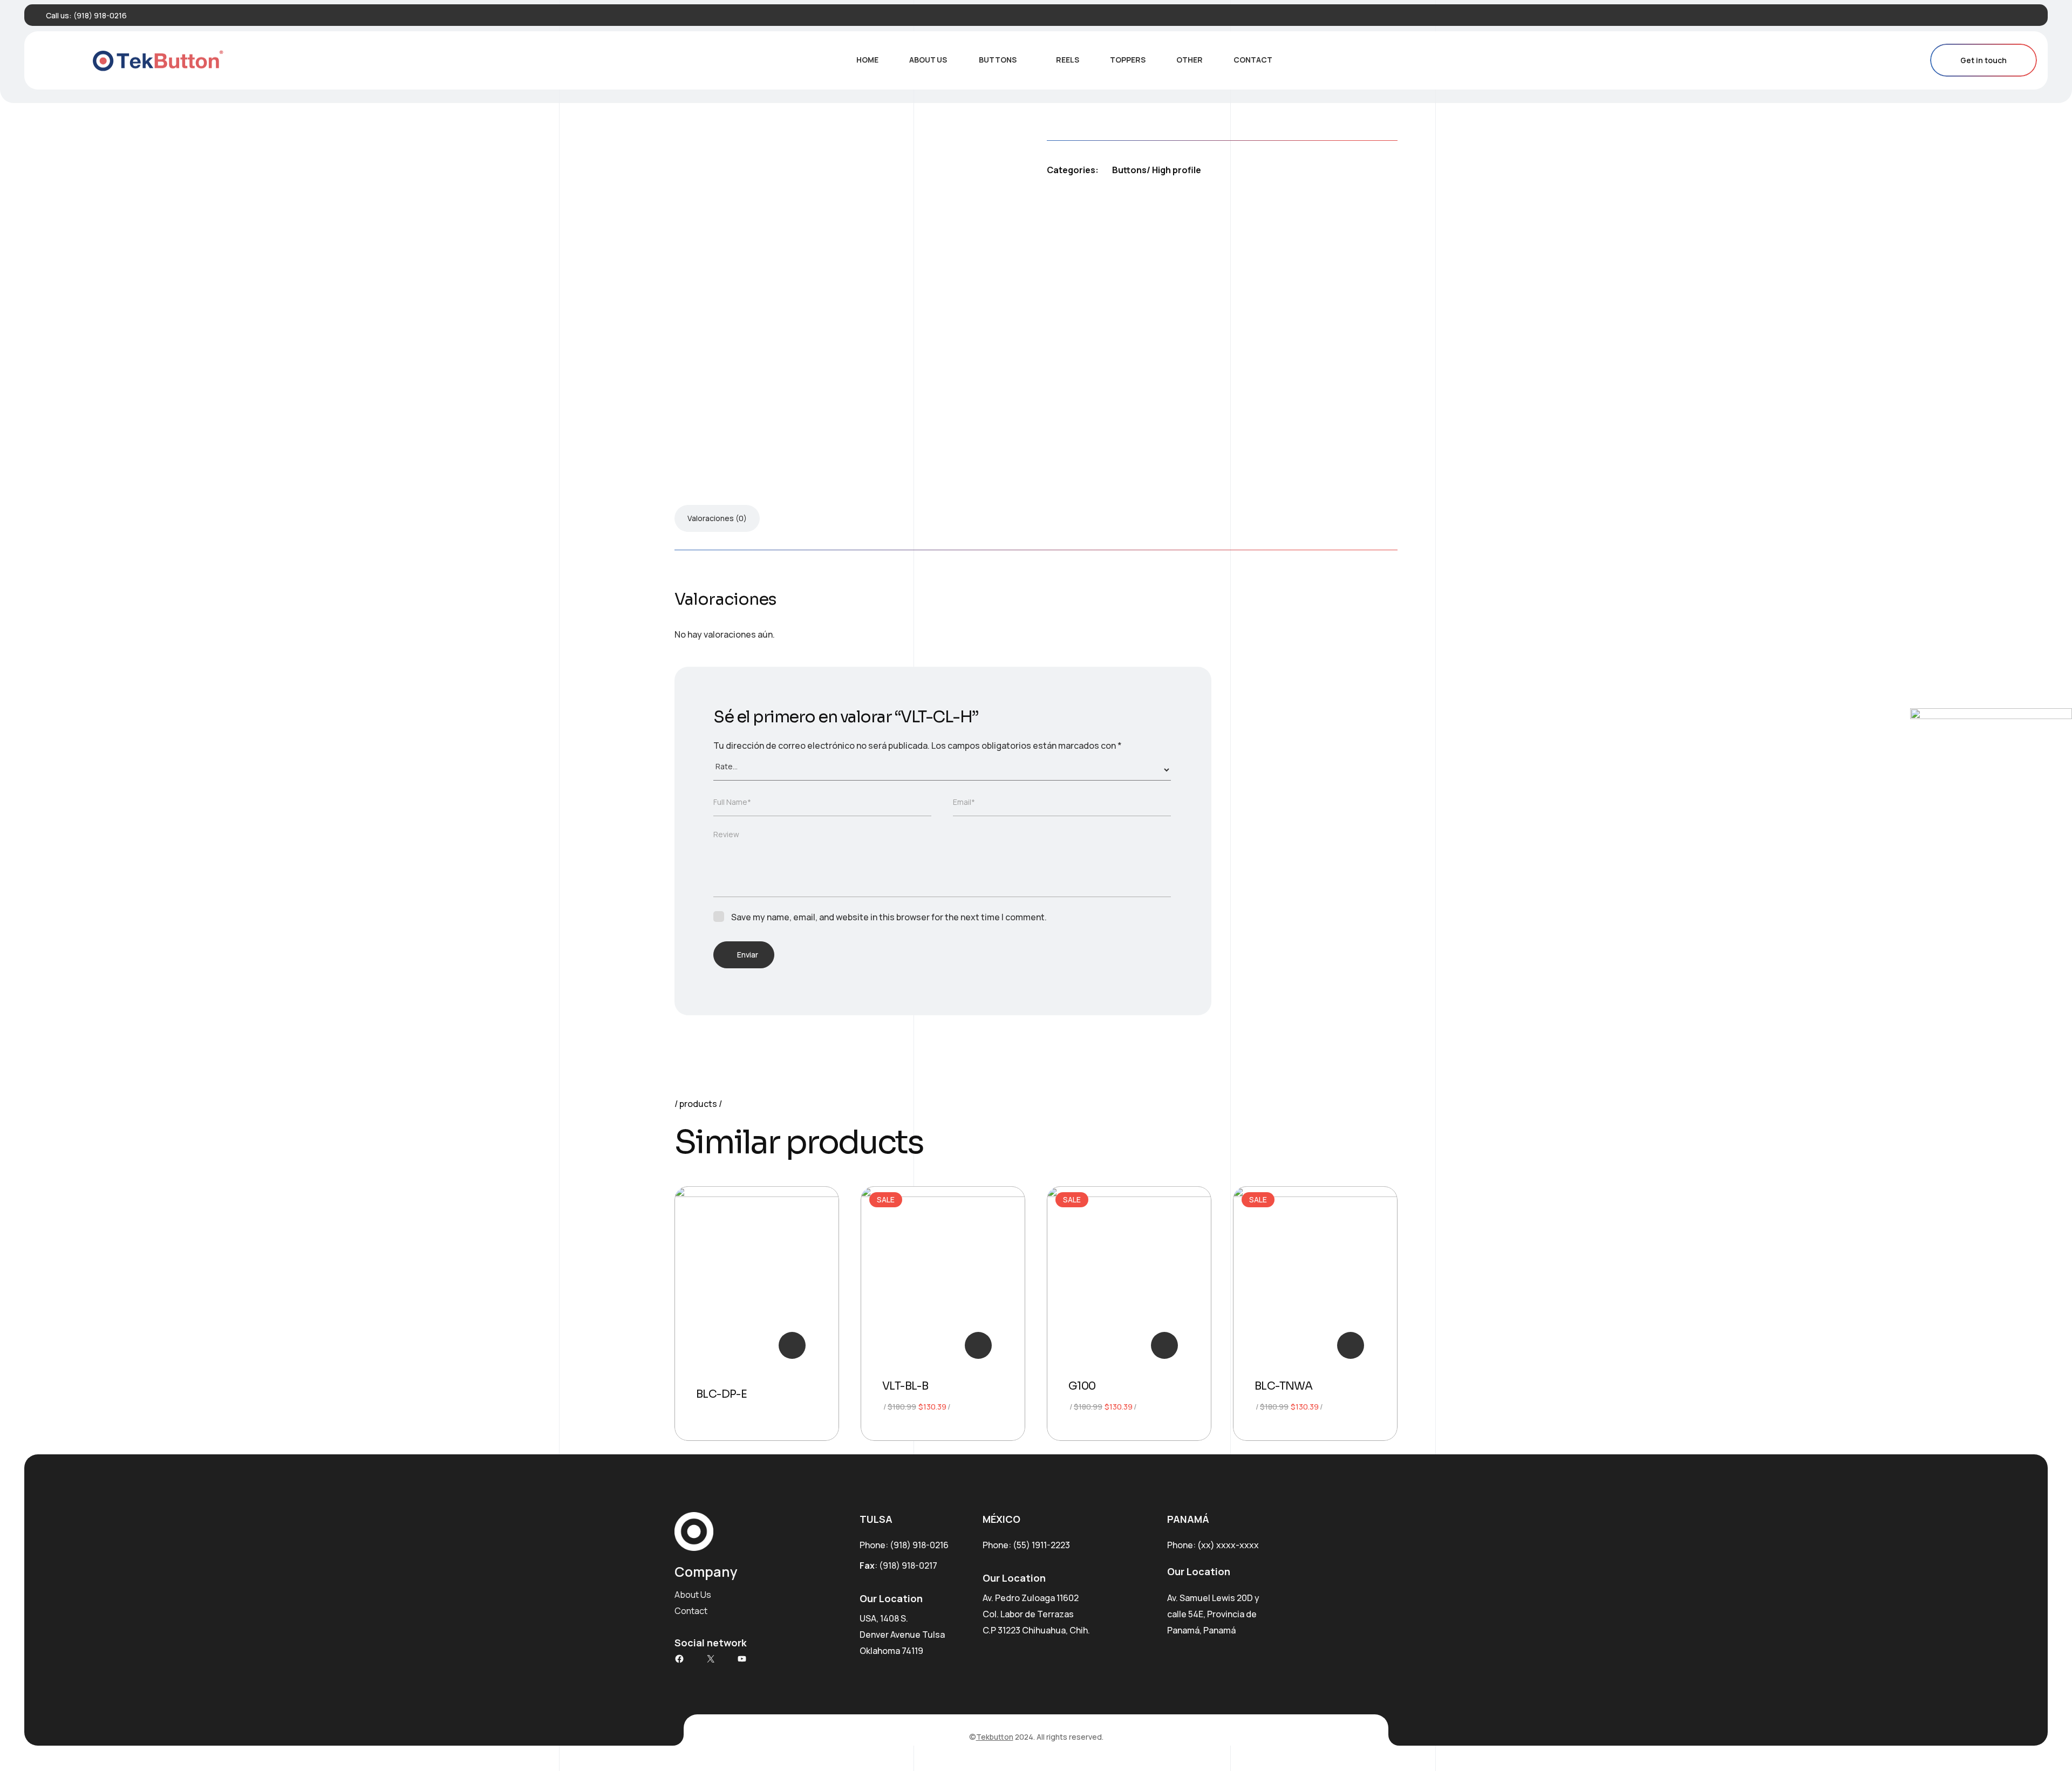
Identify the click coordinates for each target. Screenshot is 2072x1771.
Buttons (998, 60)
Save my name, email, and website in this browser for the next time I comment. (889, 917)
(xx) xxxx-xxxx (1228, 1545)
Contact (1253, 60)
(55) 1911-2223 (1041, 1545)
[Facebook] (1994, 15)
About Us (928, 60)
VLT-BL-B (905, 1386)
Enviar (748, 955)
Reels (1068, 60)
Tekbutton (995, 1737)
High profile (1177, 170)
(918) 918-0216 (100, 15)
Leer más (792, 1345)
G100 (1082, 1386)
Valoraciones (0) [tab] (717, 518)
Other (1190, 60)
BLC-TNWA (1283, 1386)
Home (867, 60)
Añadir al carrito (978, 1345)
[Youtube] (2027, 15)
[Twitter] (2010, 15)
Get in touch (1984, 60)
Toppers (1128, 60)
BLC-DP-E (721, 1394)
